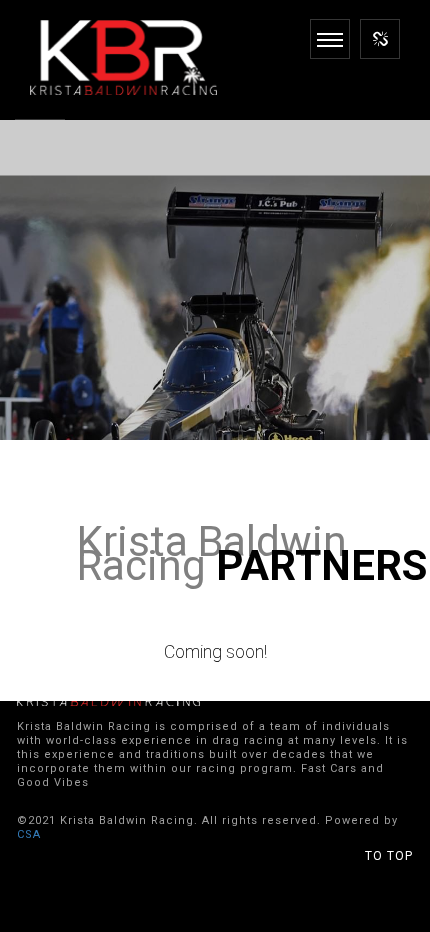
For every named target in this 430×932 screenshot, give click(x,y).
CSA (29, 834)
